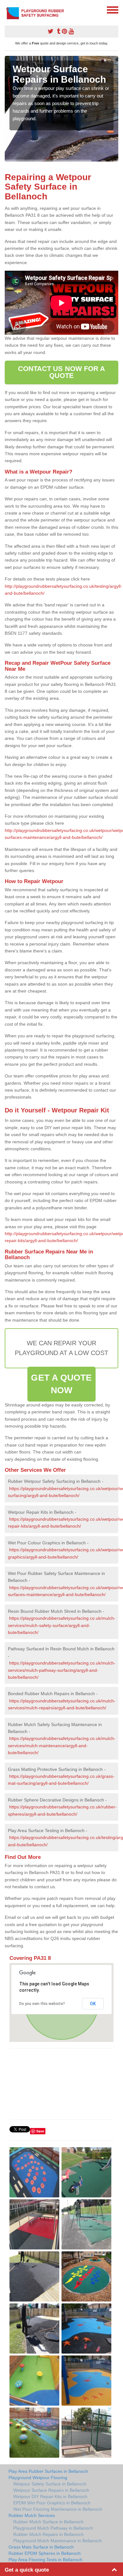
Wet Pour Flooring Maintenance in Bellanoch (58, 2509)
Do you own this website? (42, 2004)
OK (93, 2004)
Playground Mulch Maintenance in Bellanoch (58, 2541)
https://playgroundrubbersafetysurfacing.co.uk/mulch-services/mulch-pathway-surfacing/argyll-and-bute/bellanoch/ (62, 1670)
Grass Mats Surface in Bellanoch (41, 2547)
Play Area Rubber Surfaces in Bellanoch (48, 2471)
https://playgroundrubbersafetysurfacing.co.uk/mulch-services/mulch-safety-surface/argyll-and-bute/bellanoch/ (62, 1625)
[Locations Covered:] (8, 9)
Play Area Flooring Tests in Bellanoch (45, 2560)
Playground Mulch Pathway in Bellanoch (53, 2528)
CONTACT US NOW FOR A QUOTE (62, 372)
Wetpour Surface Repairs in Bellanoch (51, 2490)
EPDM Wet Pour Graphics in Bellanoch (52, 2503)
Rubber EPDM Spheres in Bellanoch (45, 2553)
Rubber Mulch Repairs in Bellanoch (48, 2534)
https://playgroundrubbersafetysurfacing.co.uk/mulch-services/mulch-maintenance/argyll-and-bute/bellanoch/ (62, 1745)
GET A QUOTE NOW (61, 1384)
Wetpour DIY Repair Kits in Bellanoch (50, 2496)
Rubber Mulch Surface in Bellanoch (48, 2522)
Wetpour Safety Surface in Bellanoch (50, 2484)
